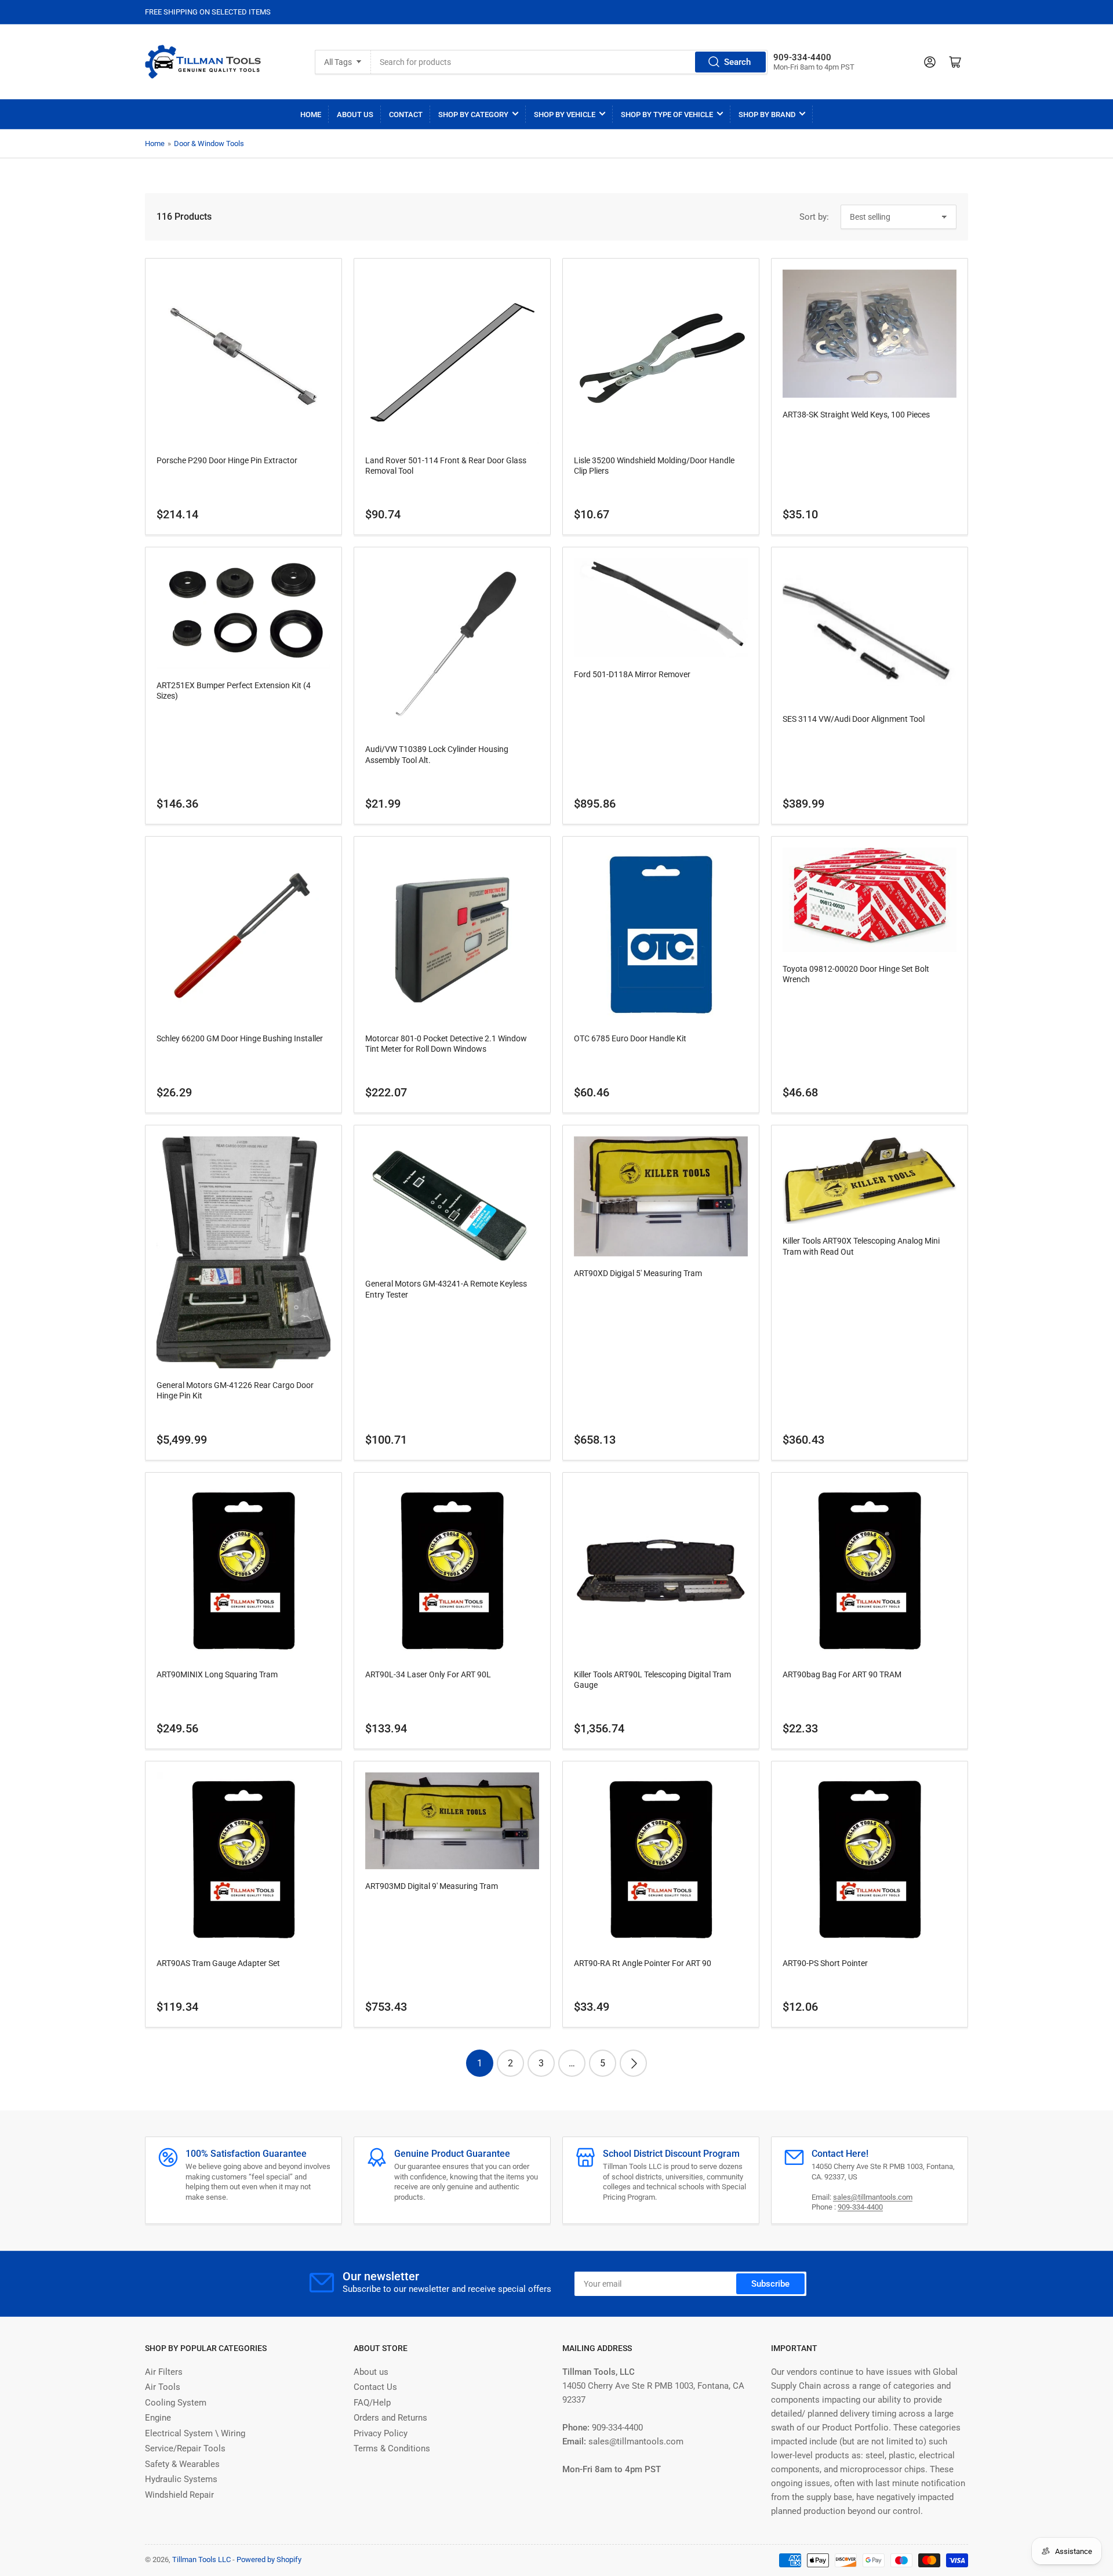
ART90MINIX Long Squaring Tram (217, 1674)
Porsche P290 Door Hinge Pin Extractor (227, 460)
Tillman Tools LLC (201, 2559)
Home (311, 115)
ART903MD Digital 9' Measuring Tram (432, 1886)
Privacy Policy (381, 2433)
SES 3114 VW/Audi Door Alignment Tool (854, 719)
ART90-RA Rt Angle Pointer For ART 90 (643, 1963)
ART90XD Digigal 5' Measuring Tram (638, 1273)
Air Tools (163, 2387)
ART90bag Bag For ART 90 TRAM (842, 1674)
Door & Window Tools (209, 143)
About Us (355, 115)
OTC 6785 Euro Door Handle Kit (630, 1038)
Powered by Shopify (269, 2559)
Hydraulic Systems (181, 2479)
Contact (406, 115)
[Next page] (633, 2063)
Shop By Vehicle (565, 115)
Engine (158, 2418)
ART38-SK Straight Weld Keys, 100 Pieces (856, 415)
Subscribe (770, 2284)
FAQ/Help (372, 2403)
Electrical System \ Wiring (195, 2433)
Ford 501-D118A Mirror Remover (632, 674)
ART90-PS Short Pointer (825, 1963)
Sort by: (814, 217)
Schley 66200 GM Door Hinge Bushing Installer (240, 1038)
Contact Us (375, 2387)
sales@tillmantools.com (873, 2197)
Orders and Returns (390, 2418)
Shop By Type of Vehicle (667, 115)
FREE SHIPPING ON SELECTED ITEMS (208, 12)
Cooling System (176, 2403)
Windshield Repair (179, 2495)
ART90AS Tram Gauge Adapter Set (218, 1963)
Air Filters (164, 2372)
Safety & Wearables (182, 2464)
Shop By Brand (767, 115)
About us (371, 2372)
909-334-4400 (860, 2207)
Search (737, 62)
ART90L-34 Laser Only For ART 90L (428, 1674)
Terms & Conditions (392, 2448)
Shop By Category (473, 115)
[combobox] (569, 62)
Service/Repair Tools (185, 2448)
